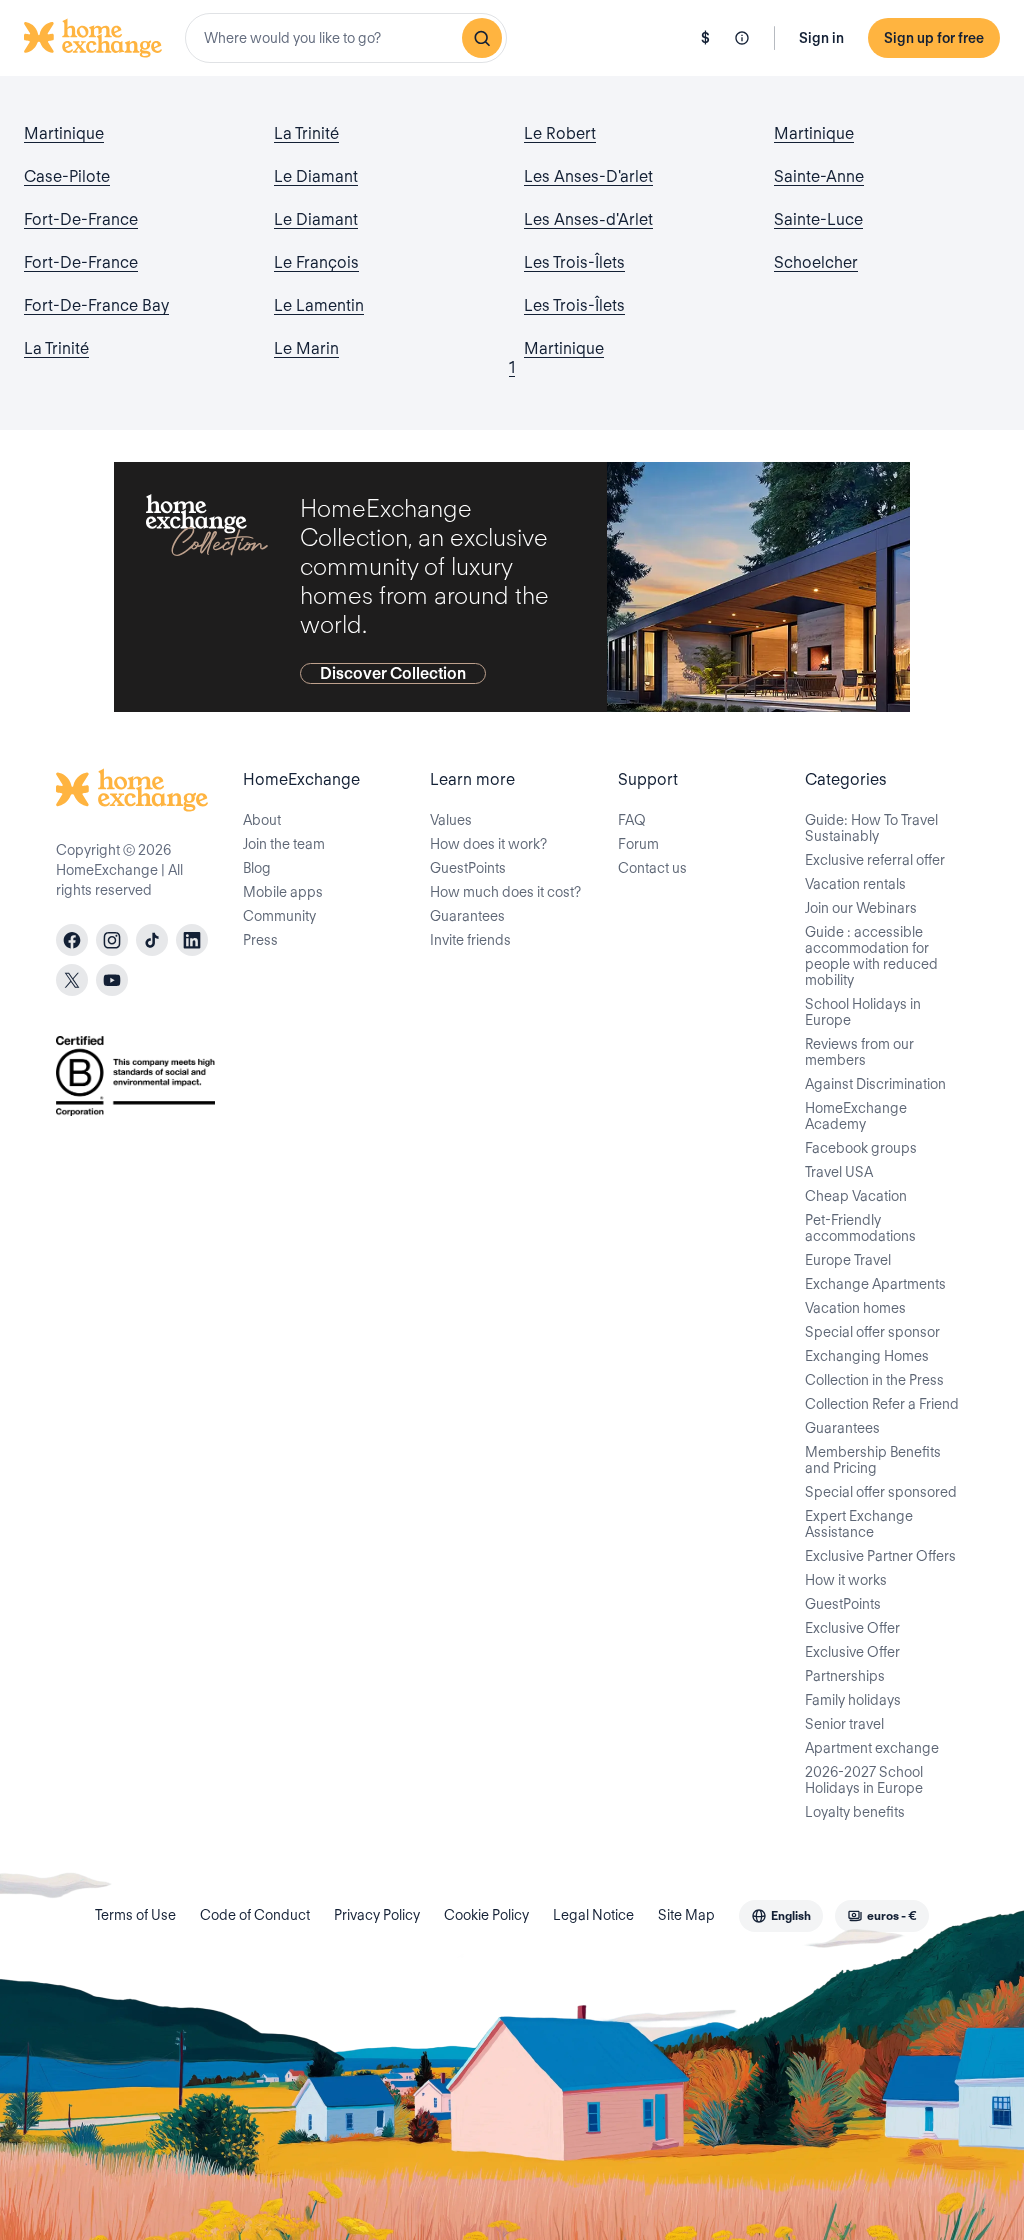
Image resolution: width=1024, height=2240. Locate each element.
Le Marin (306, 348)
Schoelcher (816, 262)
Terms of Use (135, 1915)
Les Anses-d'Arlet (588, 219)
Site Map (686, 1915)
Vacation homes (855, 1308)
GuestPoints (468, 868)
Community (279, 916)
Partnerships (845, 1676)
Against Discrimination (875, 1084)
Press (260, 940)
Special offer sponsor (872, 1332)
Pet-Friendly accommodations (860, 1228)
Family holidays (853, 1700)
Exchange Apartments (875, 1284)
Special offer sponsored (881, 1492)
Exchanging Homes (867, 1356)
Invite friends (470, 940)
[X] (72, 980)
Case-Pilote (67, 176)
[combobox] (346, 38)
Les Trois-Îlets (574, 262)
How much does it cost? (505, 892)
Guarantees (467, 916)
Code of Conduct (255, 1915)
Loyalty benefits (855, 1812)
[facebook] (72, 940)
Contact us (652, 868)
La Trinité (56, 348)
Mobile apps (283, 892)
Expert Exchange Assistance (859, 1524)
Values (451, 820)
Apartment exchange (872, 1748)
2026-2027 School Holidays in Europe (864, 1780)
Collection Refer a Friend (882, 1404)
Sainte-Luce (818, 219)
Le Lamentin (319, 305)
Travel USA (839, 1172)
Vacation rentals (855, 884)
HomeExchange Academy (856, 1116)
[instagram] (112, 940)
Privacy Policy (377, 1915)
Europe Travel (848, 1260)
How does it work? (488, 844)
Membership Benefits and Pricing (873, 1460)
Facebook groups (861, 1148)
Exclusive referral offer (875, 860)
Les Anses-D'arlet (588, 176)
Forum (638, 844)
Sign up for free (934, 38)
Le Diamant (316, 176)
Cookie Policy (486, 1915)
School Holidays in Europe (863, 1012)
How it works (846, 1580)
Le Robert (560, 133)
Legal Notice (593, 1915)
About (262, 820)
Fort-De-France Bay (96, 305)
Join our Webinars (861, 908)
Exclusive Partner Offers (880, 1556)
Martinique (64, 133)
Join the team (284, 844)
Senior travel (844, 1724)
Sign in (821, 38)
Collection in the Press (874, 1380)
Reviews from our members (859, 1052)
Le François (316, 262)
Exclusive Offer (852, 1628)
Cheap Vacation (856, 1196)
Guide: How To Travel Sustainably (871, 828)
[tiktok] (152, 940)
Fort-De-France (81, 219)
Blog (257, 868)
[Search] (482, 38)
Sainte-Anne (819, 176)
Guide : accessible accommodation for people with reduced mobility (871, 956)
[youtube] (112, 980)
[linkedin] (192, 940)
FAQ (632, 820)
